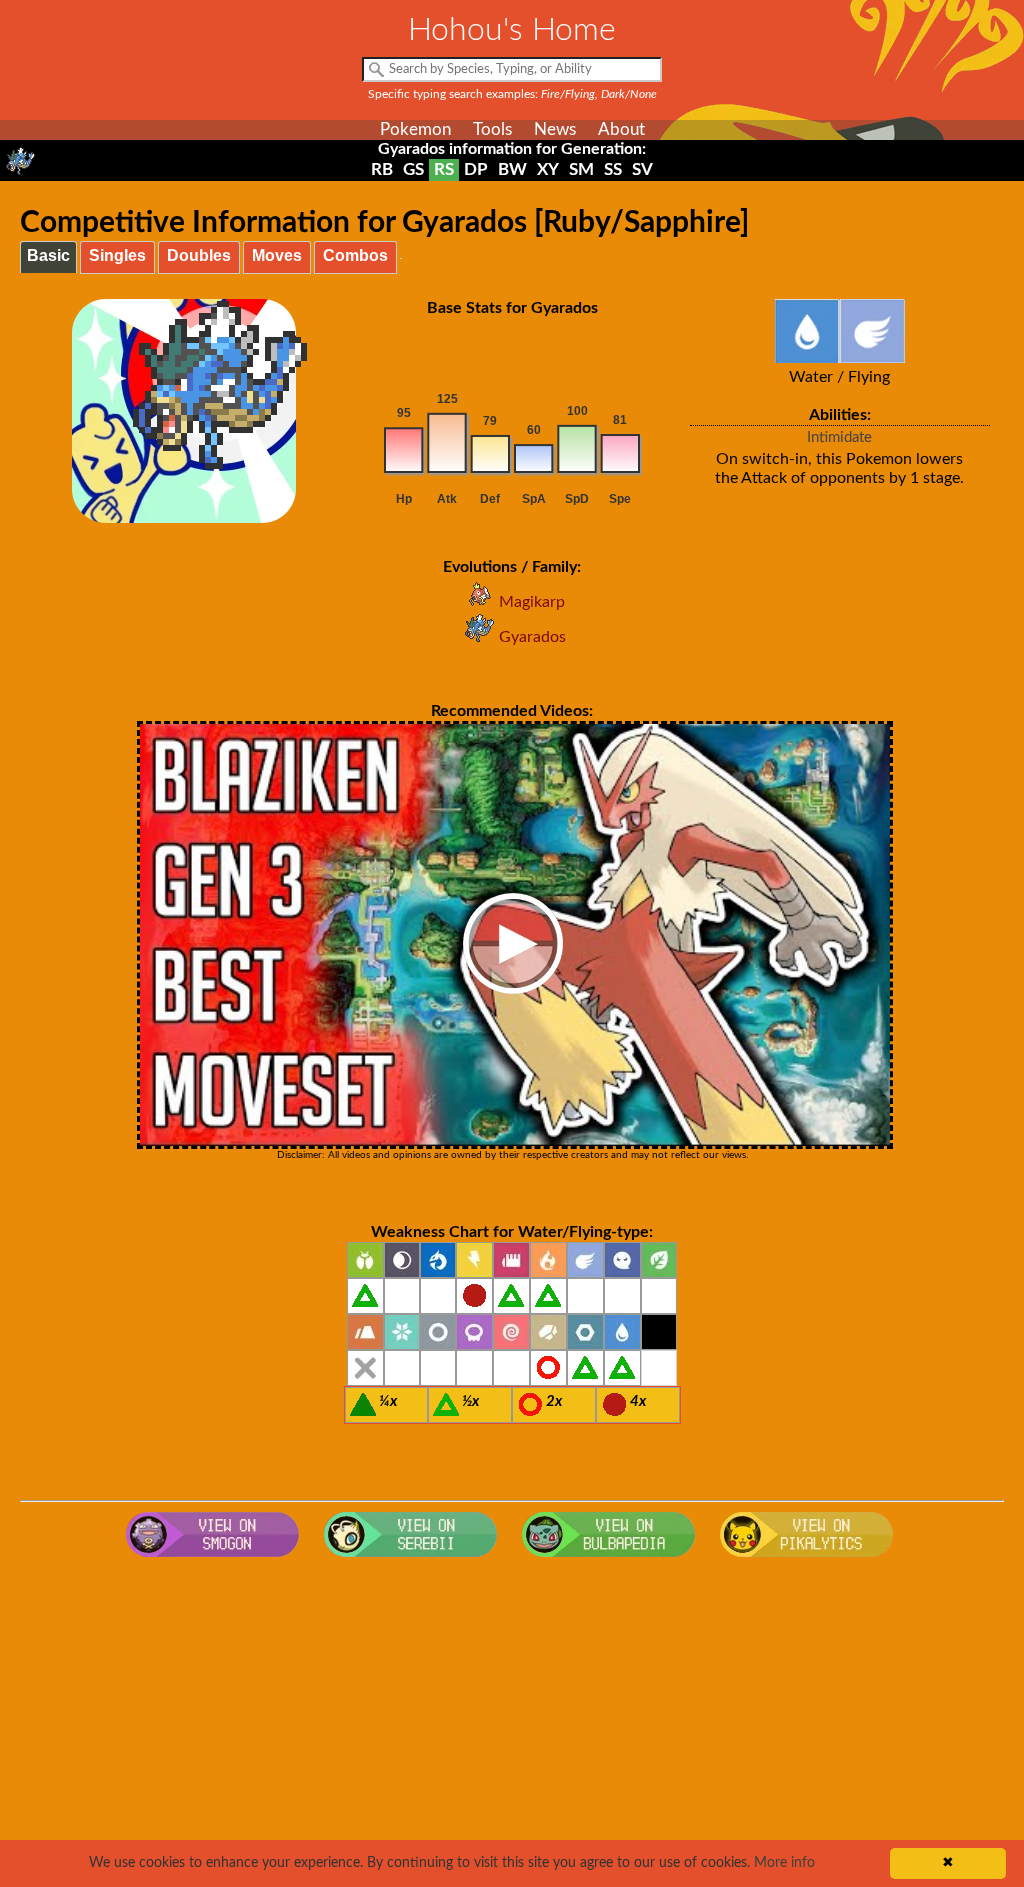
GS (413, 169)
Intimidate (839, 437)
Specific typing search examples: (512, 94)
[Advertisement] (512, 1727)
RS (444, 169)
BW (512, 169)
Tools (492, 129)
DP (476, 169)
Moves (277, 255)
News (555, 129)
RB (382, 169)
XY (548, 169)
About (621, 129)
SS (613, 169)
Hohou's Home (512, 30)
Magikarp (532, 602)
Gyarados (532, 637)
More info (784, 1863)
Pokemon (415, 129)
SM (581, 169)
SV (642, 169)
